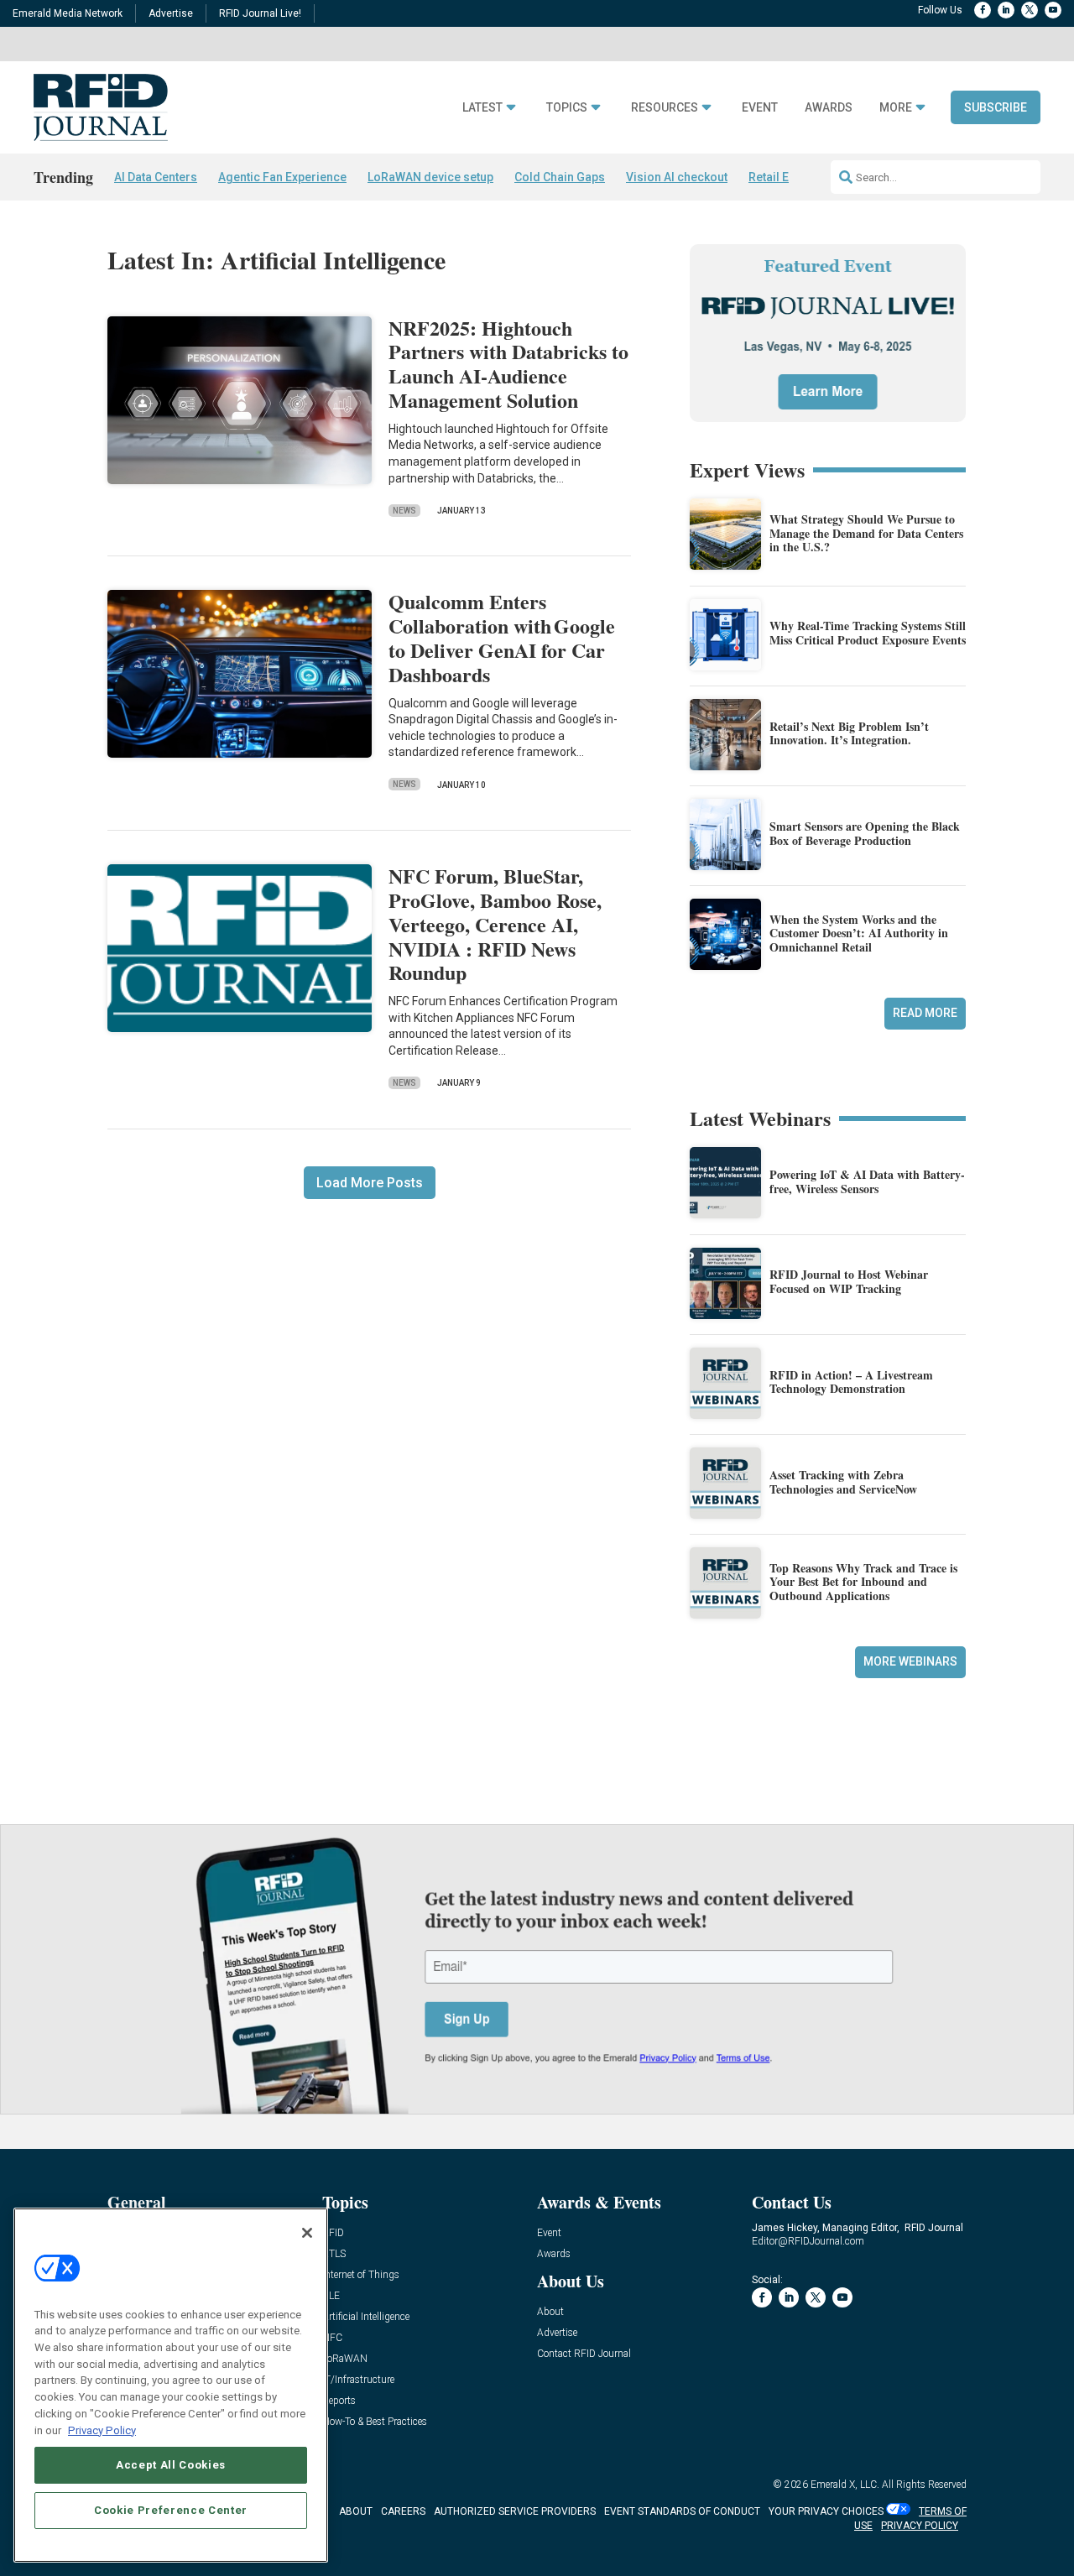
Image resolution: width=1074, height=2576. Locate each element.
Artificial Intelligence (366, 2317)
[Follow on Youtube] (1053, 10)
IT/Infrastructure (358, 2380)
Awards (829, 108)
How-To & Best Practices (375, 2422)
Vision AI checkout (677, 177)
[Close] (307, 2233)
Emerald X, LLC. (845, 2485)
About (550, 2312)
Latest (482, 108)
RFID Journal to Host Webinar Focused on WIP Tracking (849, 1281)
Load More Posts (370, 1183)
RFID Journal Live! (260, 13)
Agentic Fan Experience (282, 177)
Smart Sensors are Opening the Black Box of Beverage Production (865, 833)
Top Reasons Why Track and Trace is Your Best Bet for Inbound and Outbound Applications (863, 1582)
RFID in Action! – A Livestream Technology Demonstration (851, 1382)
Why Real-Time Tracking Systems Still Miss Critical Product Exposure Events (868, 633)
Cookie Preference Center (171, 2510)
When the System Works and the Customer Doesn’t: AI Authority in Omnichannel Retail (859, 933)
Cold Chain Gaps (560, 177)
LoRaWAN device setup (430, 177)
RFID (333, 2233)
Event (760, 108)
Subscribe (996, 107)
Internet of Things (361, 2275)
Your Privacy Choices (826, 2511)
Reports (339, 2401)
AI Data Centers (156, 177)
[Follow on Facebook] (983, 10)
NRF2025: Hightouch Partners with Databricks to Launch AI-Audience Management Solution (508, 364)
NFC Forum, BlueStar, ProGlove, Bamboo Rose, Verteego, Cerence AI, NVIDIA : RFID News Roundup (495, 924)
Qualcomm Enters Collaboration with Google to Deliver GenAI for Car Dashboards (502, 637)
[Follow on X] (1030, 10)
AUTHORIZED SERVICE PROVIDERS (515, 2511)
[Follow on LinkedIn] (1006, 10)
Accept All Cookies (171, 2465)
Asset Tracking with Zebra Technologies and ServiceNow (843, 1482)
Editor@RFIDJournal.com (808, 2241)
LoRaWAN (345, 2359)
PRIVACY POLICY (920, 2526)
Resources (665, 108)
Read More (925, 1013)
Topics (567, 108)
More (896, 108)
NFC (332, 2338)
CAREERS (403, 2511)
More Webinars (910, 1661)
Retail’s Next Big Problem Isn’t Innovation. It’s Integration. (849, 733)
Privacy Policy (102, 2430)
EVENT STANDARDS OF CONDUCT (682, 2511)
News (404, 511)
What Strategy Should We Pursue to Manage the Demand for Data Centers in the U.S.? (866, 533)
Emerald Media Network (68, 13)
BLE (331, 2296)
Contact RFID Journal (584, 2354)
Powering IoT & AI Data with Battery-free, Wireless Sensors (867, 1181)
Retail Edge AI (786, 177)
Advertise (171, 13)
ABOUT (356, 2511)
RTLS (334, 2254)
